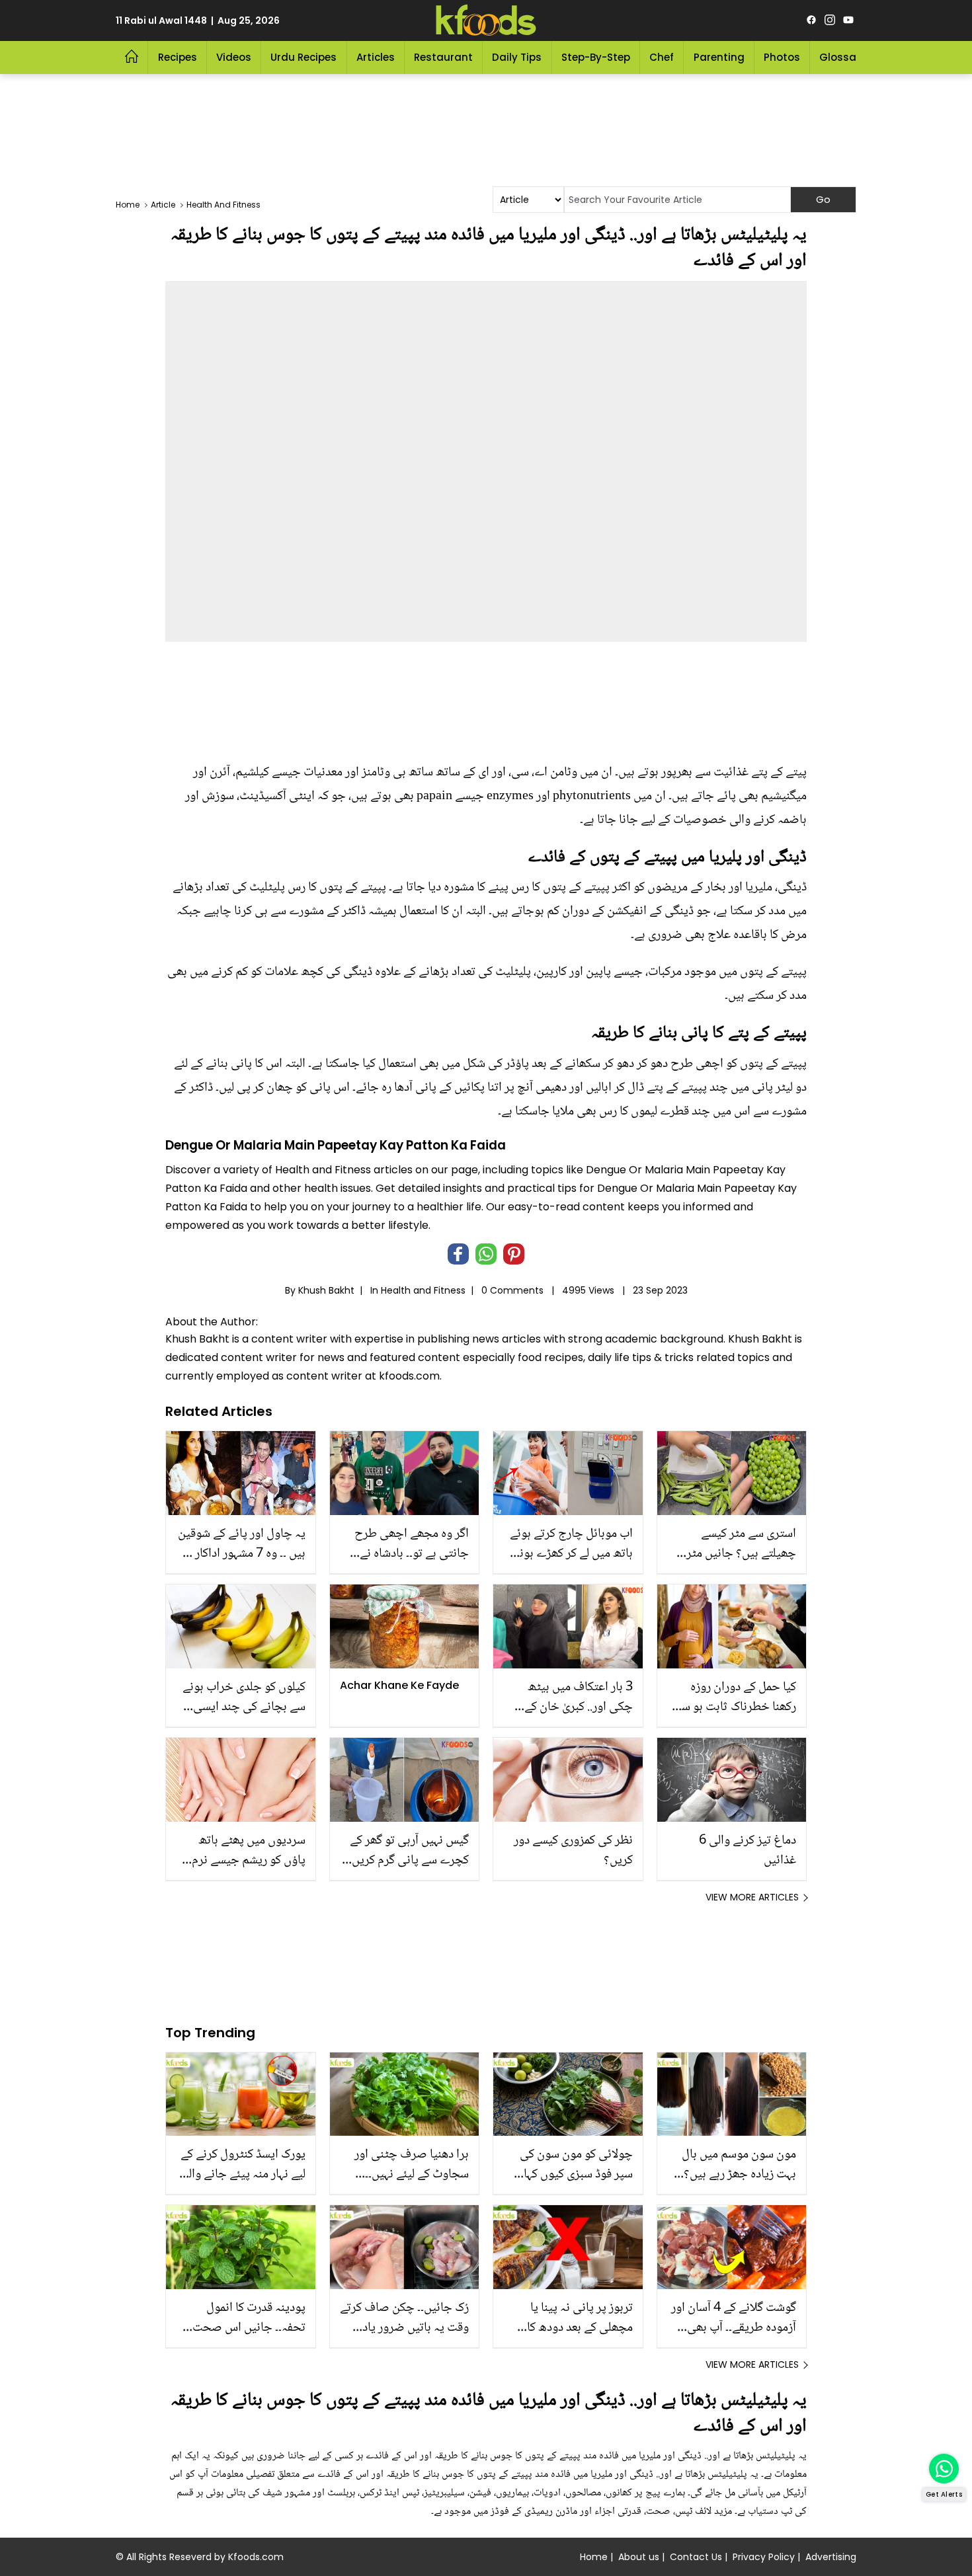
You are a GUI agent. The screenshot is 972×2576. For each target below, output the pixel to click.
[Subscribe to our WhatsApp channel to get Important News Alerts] (944, 2469)
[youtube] (848, 20)
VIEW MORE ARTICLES (752, 1897)
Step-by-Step (596, 57)
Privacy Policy (764, 2557)
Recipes (178, 57)
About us (639, 2557)
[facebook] (811, 20)
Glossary (843, 57)
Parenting (719, 57)
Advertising (831, 2557)
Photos (782, 57)
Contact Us (696, 2557)
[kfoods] (486, 20)
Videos (234, 57)
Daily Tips (517, 57)
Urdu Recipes (304, 57)
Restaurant (443, 57)
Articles (376, 57)
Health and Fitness (423, 1290)
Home (594, 2557)
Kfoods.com (256, 2557)
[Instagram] (830, 20)
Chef (662, 57)
